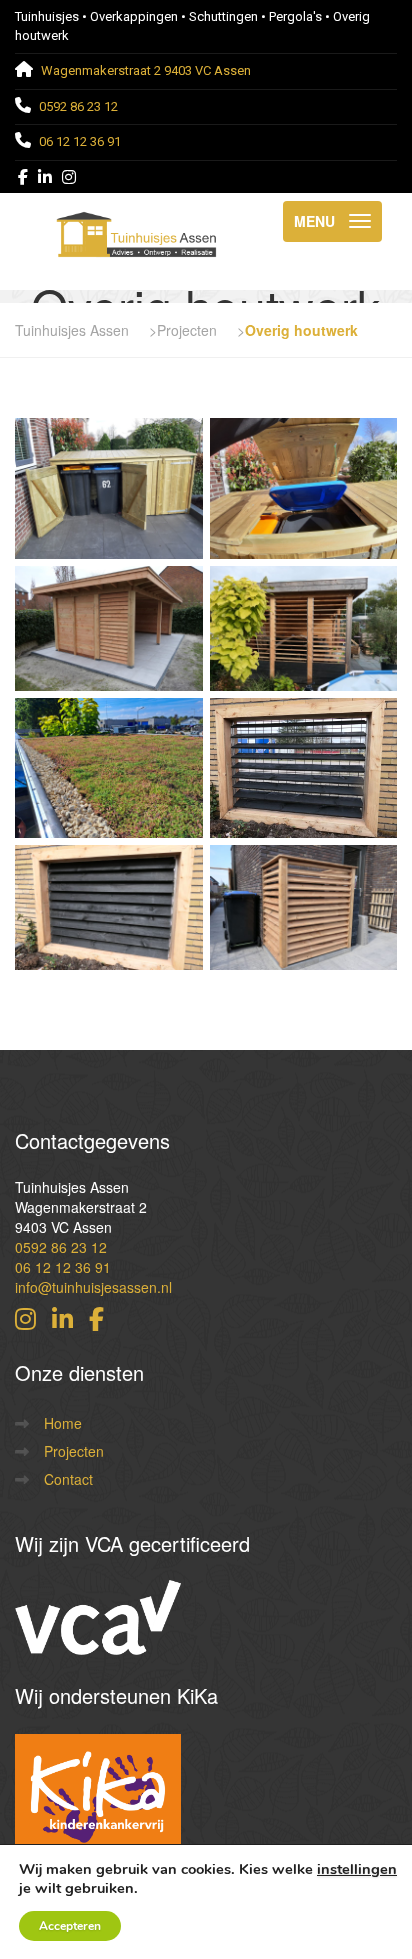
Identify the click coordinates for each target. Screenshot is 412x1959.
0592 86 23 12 (61, 1247)
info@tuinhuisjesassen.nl (93, 1287)
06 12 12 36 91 (63, 1267)
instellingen (357, 1869)
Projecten (74, 1451)
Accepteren (70, 1926)
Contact (68, 1479)
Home (63, 1423)
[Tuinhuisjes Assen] (136, 221)
